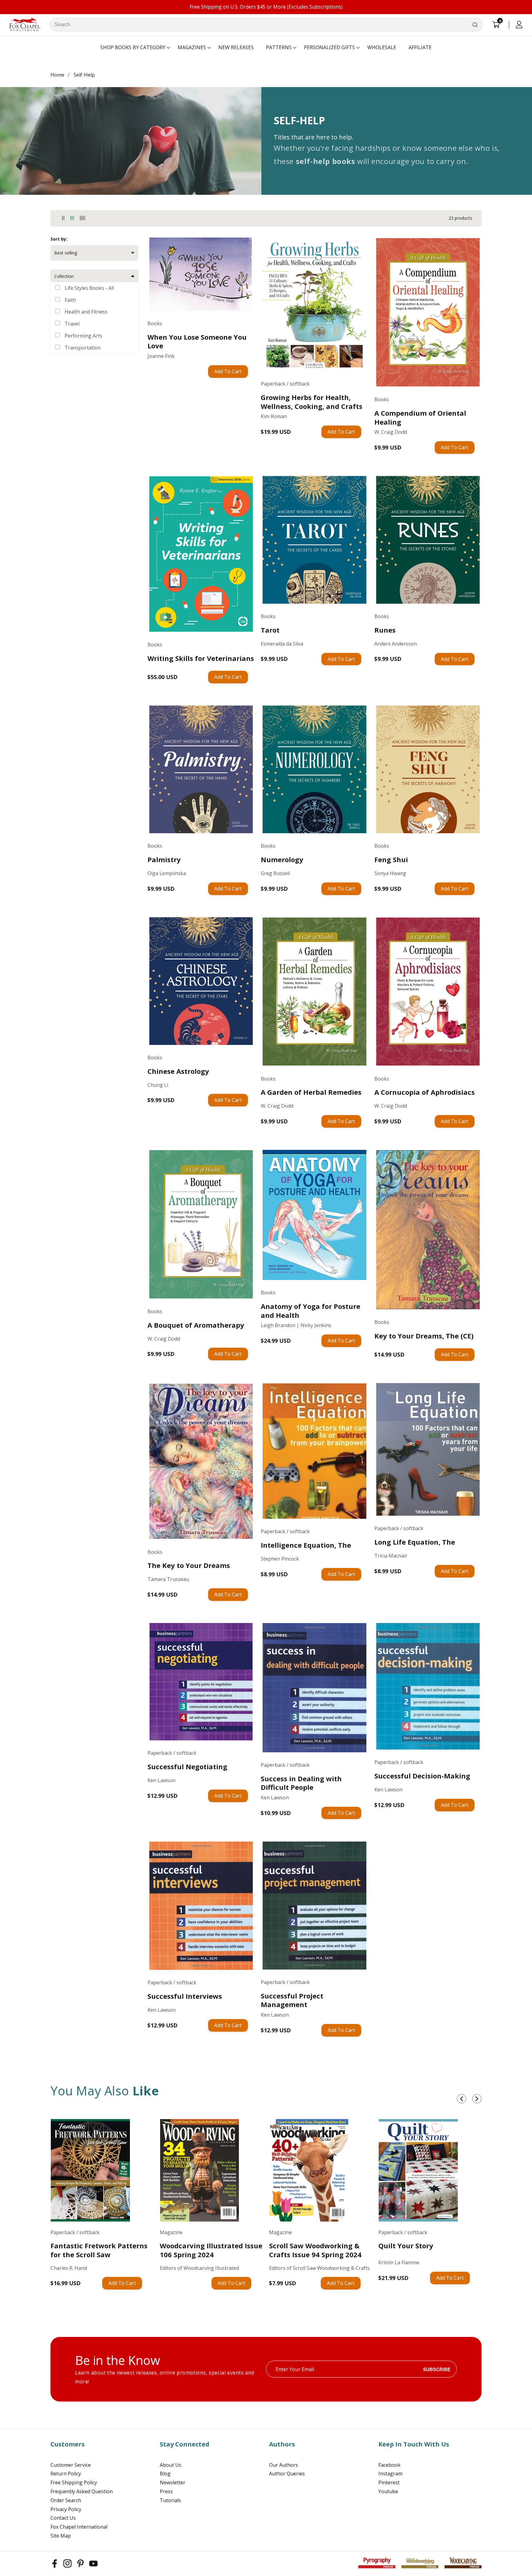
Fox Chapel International (79, 2527)
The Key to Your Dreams (189, 1565)
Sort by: (59, 239)
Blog (165, 2474)
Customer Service (71, 2465)
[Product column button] (63, 218)
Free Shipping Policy (74, 2482)
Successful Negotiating (187, 1767)
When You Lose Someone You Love (197, 341)
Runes (385, 630)
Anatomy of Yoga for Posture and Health (310, 1311)
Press (166, 2491)
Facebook (389, 2465)
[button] (133, 48)
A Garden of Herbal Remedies (311, 1092)
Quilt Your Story (406, 2246)
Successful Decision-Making (422, 1776)
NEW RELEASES (236, 47)
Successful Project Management (292, 2000)
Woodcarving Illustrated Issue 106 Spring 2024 (211, 2250)
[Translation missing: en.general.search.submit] (475, 25)
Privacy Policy (66, 2509)
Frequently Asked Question (82, 2491)
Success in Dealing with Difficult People (301, 1783)
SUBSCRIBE (437, 2369)
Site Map (61, 2536)
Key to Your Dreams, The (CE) (424, 1336)
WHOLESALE (382, 47)
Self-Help (84, 75)
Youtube (388, 2491)
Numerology (282, 860)
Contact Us (63, 2518)
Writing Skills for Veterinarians (201, 658)
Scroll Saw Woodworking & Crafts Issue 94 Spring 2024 (315, 2250)
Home (57, 75)
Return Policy (66, 2474)
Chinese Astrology (178, 1071)
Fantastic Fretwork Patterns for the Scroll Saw (99, 2250)
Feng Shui (391, 860)
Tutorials (170, 2500)
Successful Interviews (185, 1996)
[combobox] (266, 25)
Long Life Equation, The (415, 1542)
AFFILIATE (420, 47)
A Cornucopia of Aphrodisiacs (425, 1092)
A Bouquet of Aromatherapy (196, 1325)
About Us (171, 2465)
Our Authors (284, 2465)
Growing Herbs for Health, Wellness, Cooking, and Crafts (312, 402)
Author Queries (287, 2474)
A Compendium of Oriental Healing (420, 417)
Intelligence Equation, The (306, 1545)
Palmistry (164, 860)
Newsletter (173, 2482)
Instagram (390, 2474)
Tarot (270, 630)
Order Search (66, 2500)
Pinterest (389, 2482)
